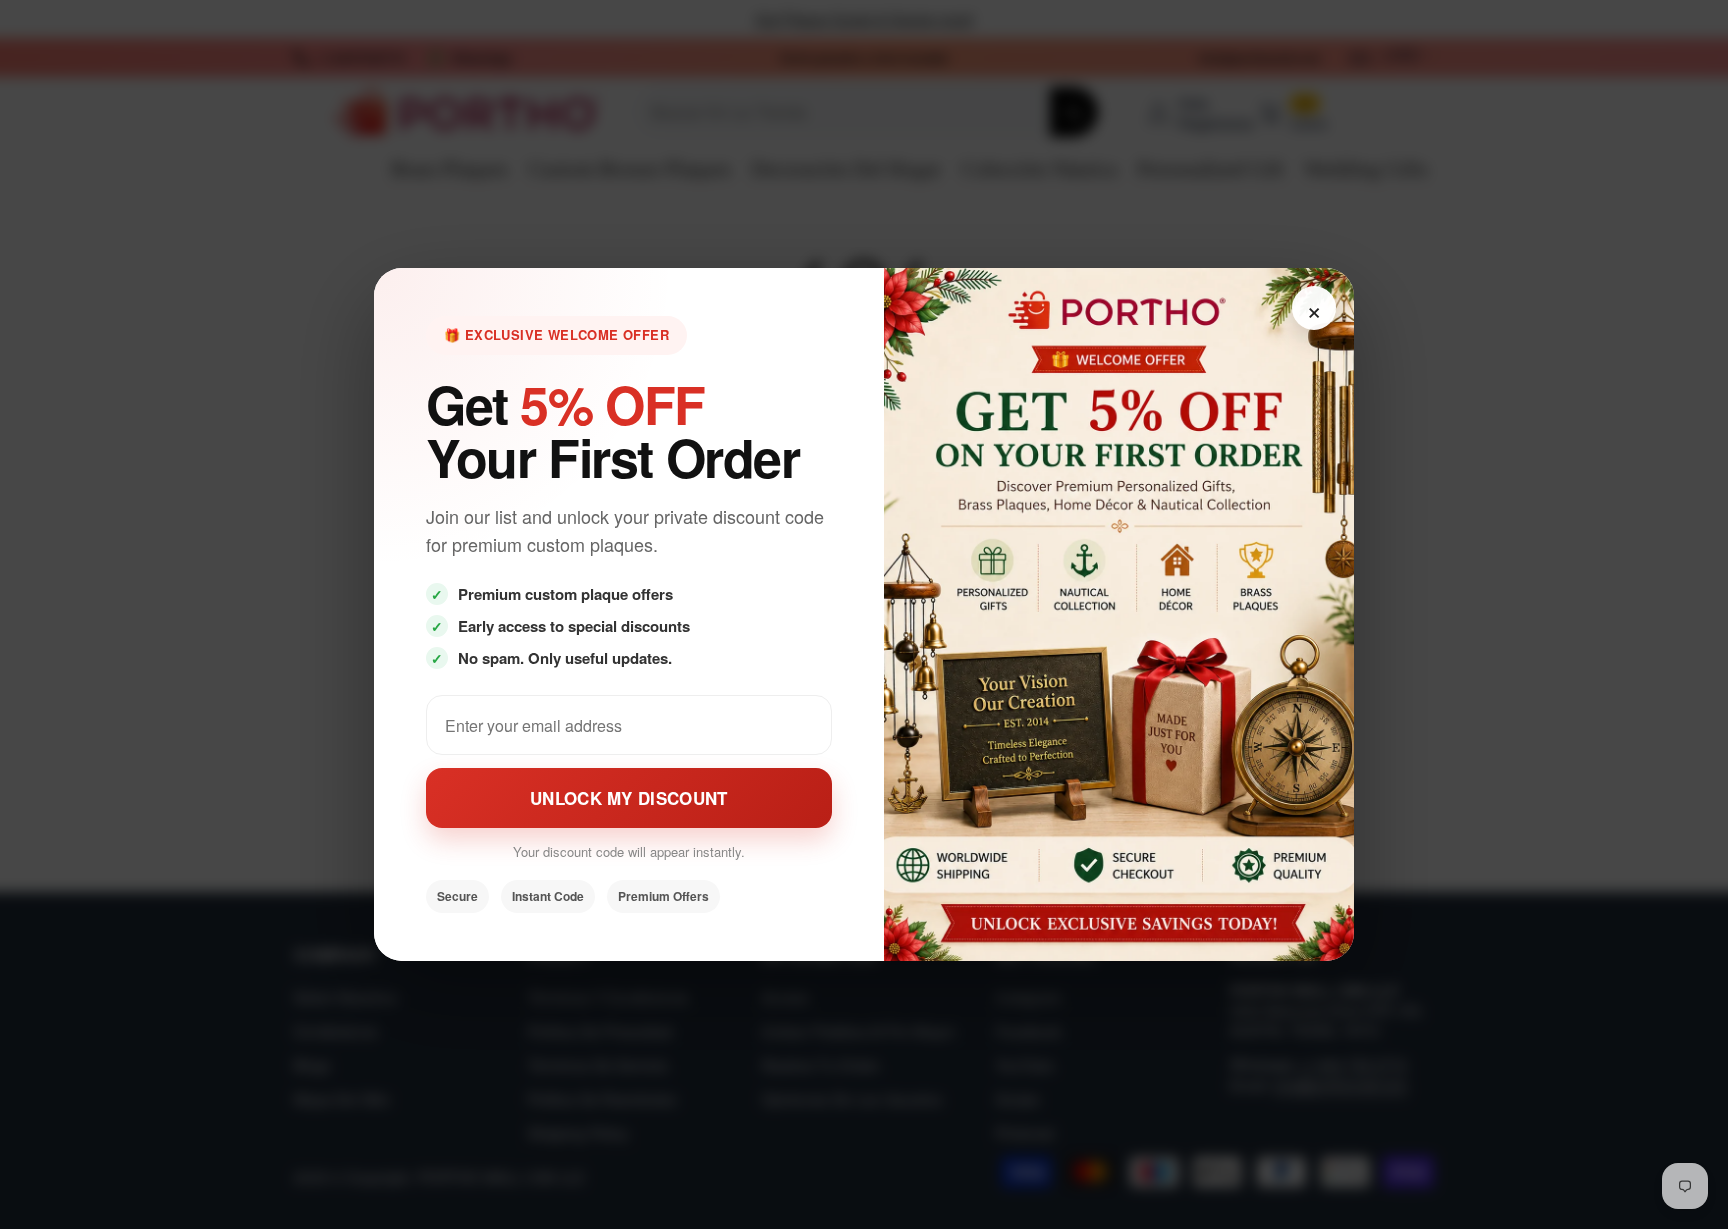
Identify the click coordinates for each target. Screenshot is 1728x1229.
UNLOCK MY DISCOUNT (628, 798)
